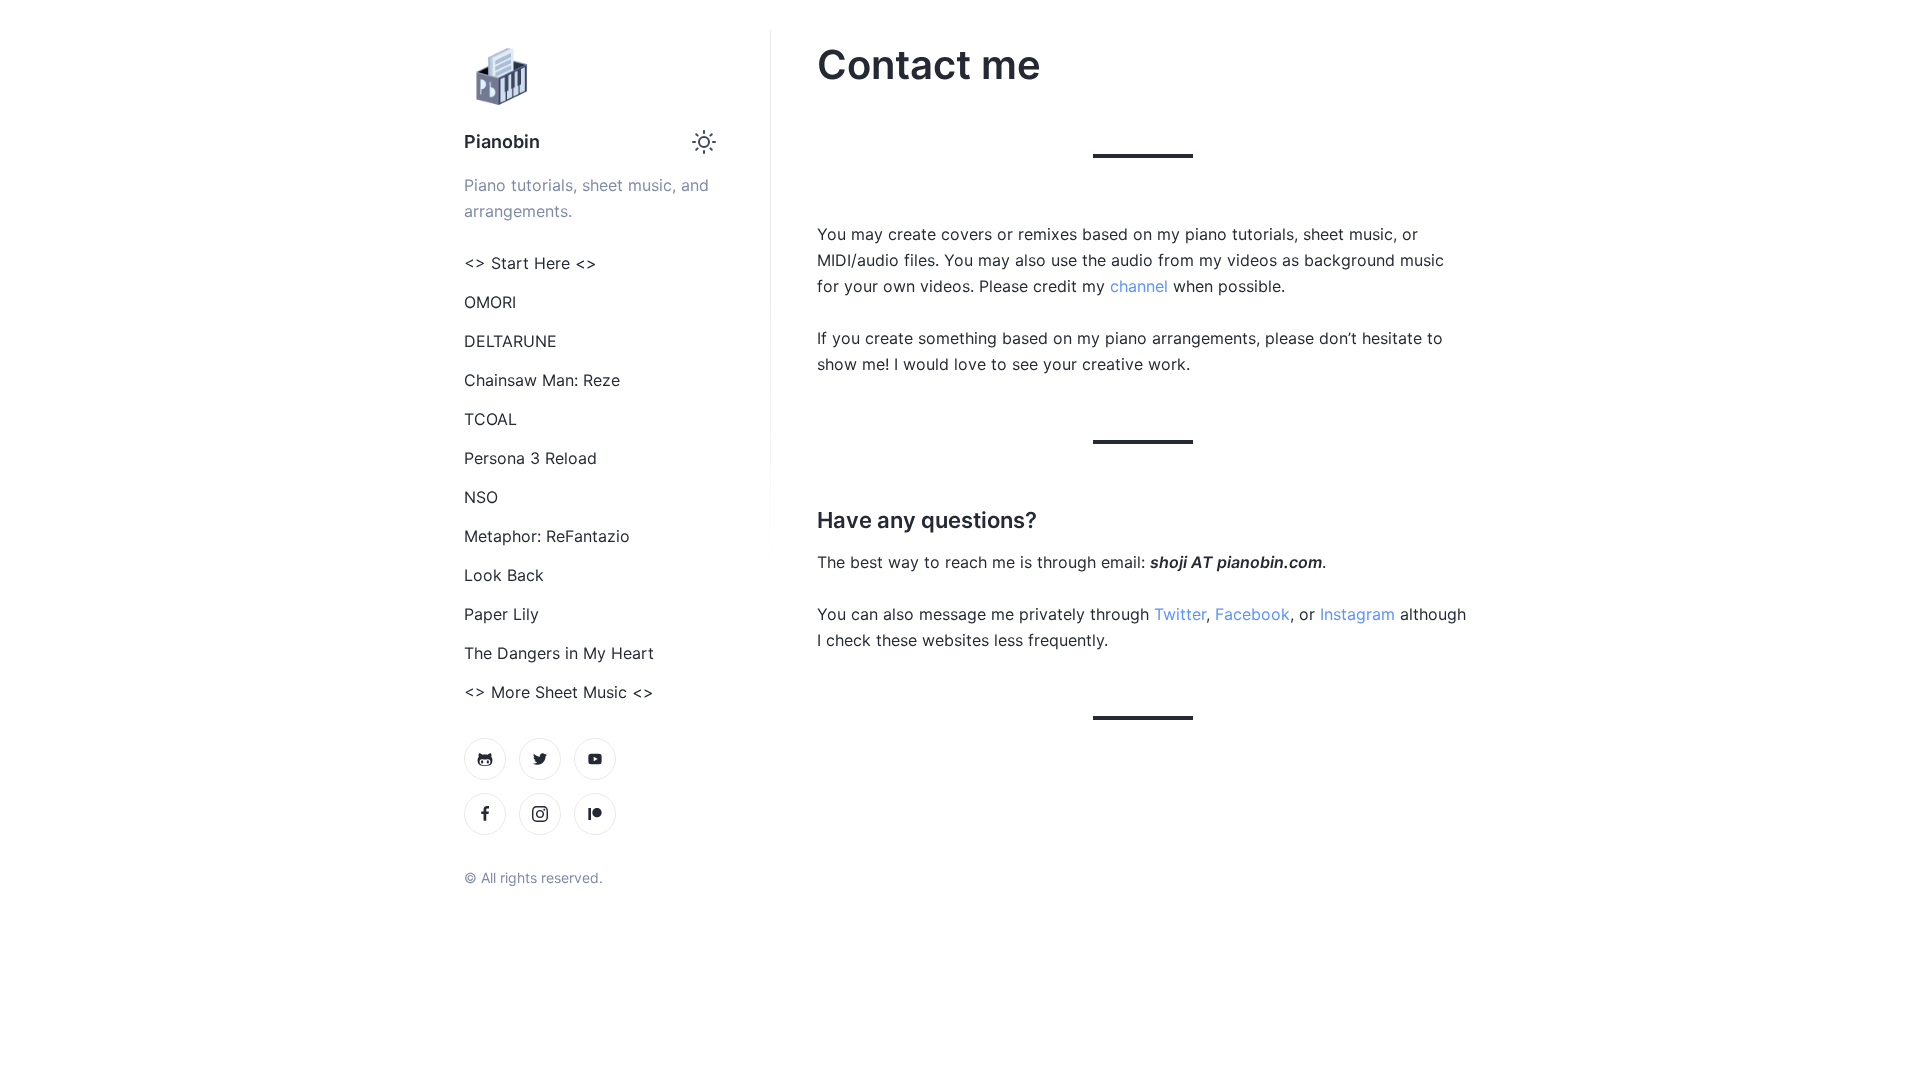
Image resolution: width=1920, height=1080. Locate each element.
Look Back (504, 575)
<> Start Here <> (530, 263)
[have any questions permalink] (807, 520)
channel (1139, 286)
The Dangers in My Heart (559, 653)
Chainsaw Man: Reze (542, 380)
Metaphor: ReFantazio (547, 536)
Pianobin (502, 141)
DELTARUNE (510, 341)
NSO (481, 497)
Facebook (1252, 614)
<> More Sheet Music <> (559, 692)
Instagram (1357, 614)
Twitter (1180, 614)
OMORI (490, 302)
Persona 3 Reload (530, 458)
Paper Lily (501, 614)
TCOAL (490, 419)
